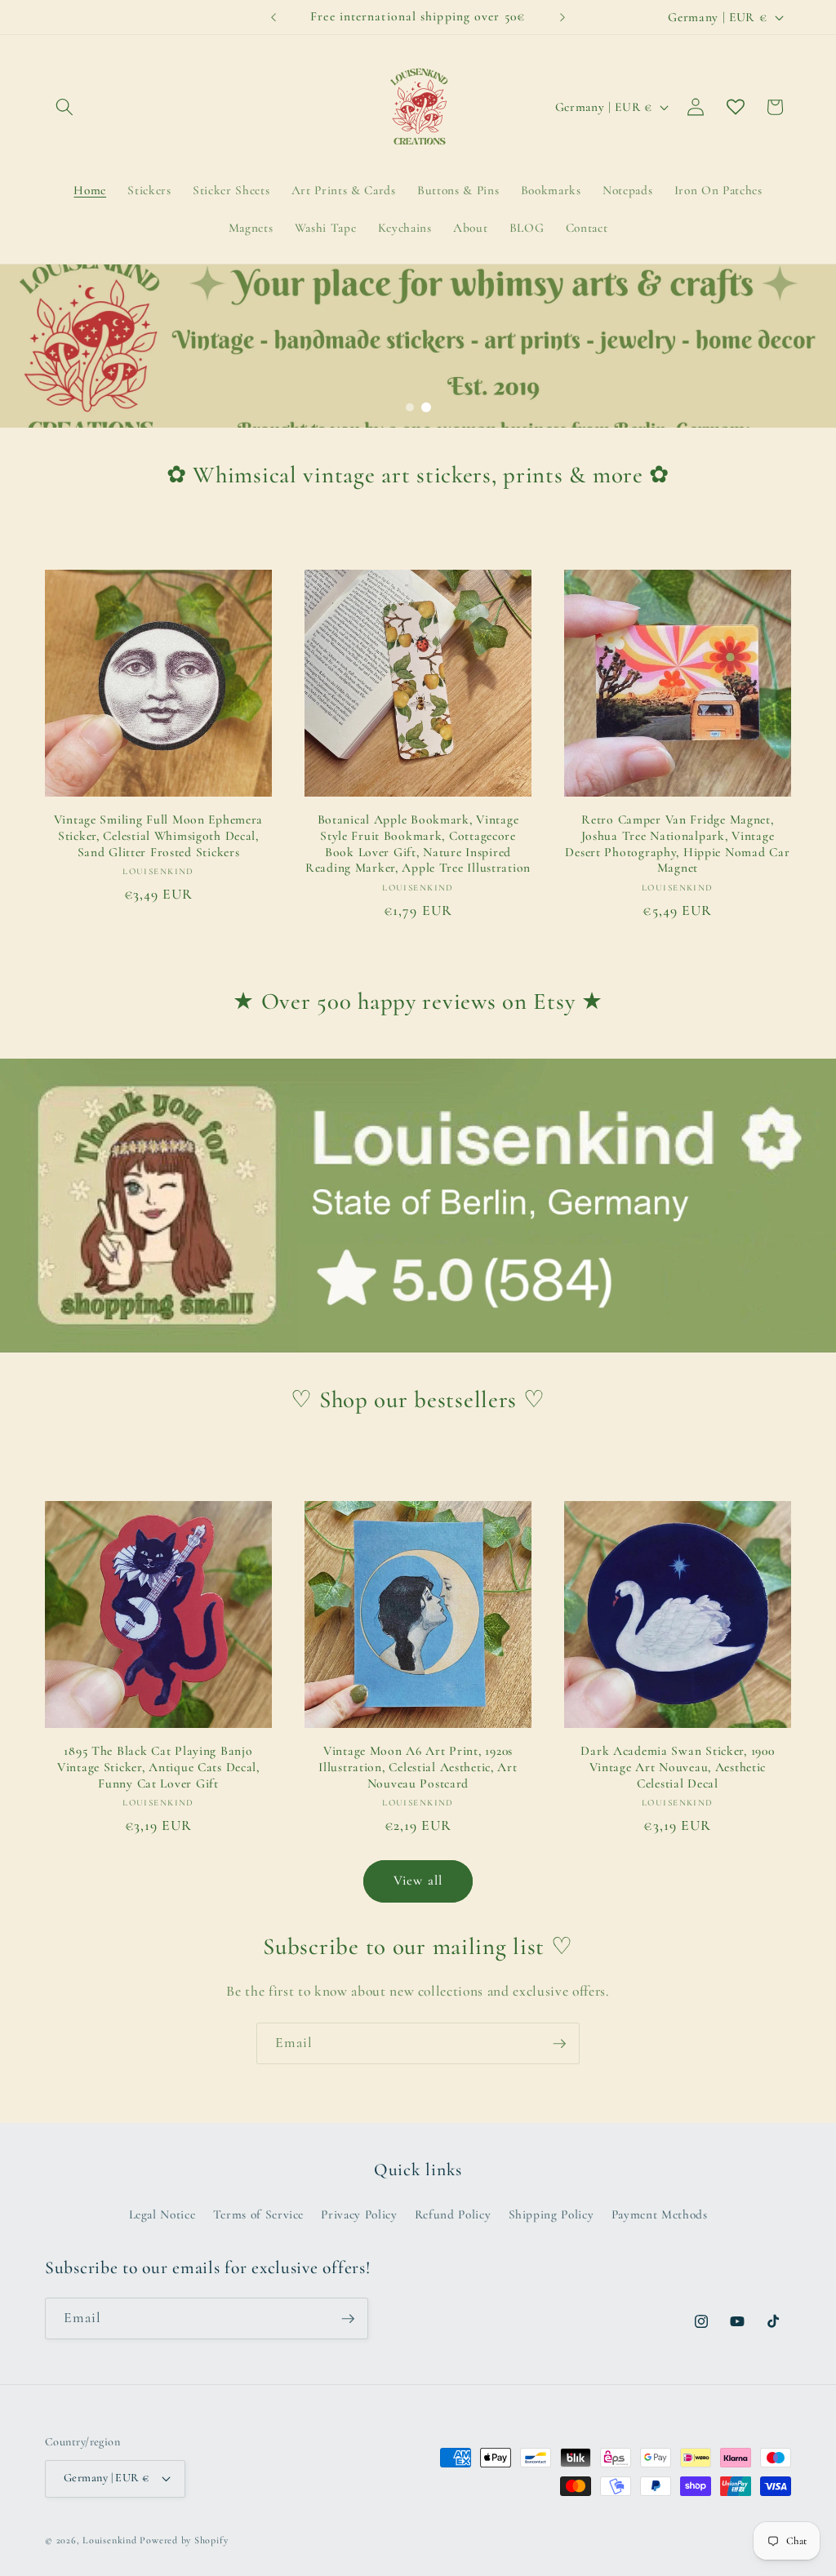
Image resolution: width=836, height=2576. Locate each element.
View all (418, 1881)
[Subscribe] (559, 2044)
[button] (64, 107)
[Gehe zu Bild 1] (410, 407)
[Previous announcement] (273, 17)
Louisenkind (109, 2540)
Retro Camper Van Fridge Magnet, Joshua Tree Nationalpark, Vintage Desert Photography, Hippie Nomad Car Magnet (677, 844)
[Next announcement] (563, 17)
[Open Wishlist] (736, 107)
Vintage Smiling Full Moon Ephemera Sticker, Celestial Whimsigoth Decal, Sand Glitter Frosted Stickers (158, 836)
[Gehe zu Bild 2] (426, 407)
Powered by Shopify (184, 2540)
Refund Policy (453, 2214)
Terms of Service (259, 2214)
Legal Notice (162, 2214)
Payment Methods (660, 2214)
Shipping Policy (551, 2214)
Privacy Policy (359, 2214)
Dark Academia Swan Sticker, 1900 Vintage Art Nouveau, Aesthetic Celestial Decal (677, 1767)
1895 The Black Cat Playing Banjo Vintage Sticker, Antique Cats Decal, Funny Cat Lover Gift (158, 1767)
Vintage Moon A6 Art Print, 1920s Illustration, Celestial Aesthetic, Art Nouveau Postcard (418, 1767)
